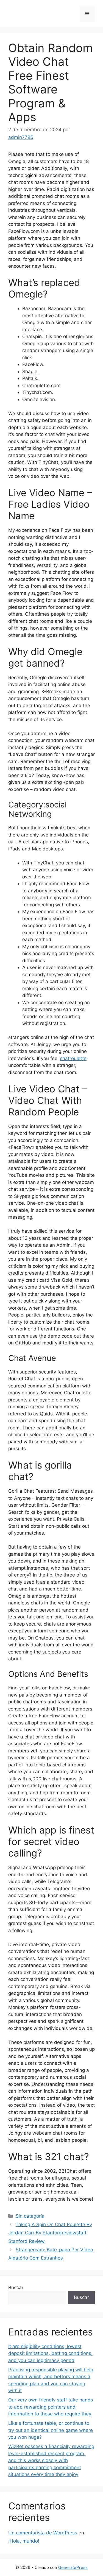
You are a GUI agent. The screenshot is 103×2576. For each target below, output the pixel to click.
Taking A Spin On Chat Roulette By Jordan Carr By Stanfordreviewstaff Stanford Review (50, 2233)
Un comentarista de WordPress (43, 2533)
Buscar (16, 2287)
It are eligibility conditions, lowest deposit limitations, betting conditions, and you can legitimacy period (50, 2353)
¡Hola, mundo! (24, 2541)
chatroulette (73, 1058)
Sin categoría (30, 2216)
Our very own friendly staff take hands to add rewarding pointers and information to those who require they (51, 2407)
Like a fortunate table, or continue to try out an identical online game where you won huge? (51, 2430)
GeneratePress (73, 2567)
